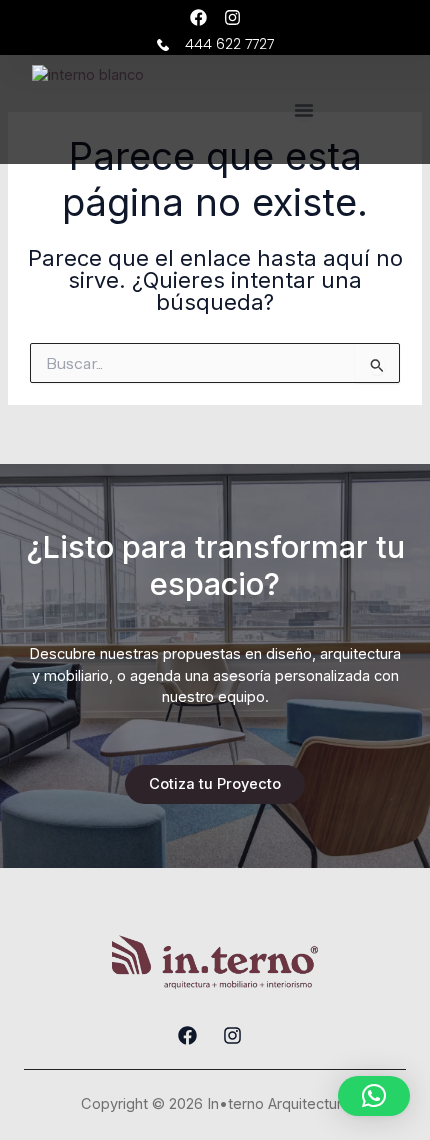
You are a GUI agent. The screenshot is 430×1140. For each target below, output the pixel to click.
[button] (374, 1096)
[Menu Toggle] (304, 110)
